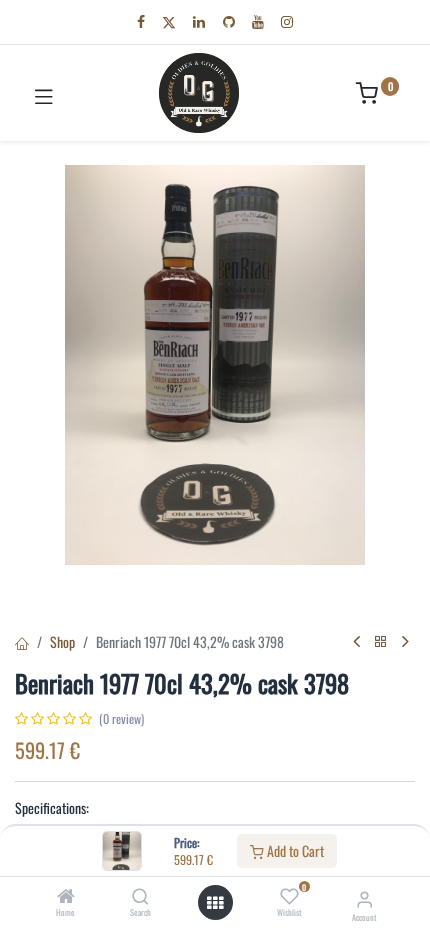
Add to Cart (294, 850)
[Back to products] (381, 641)
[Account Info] (364, 897)
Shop (62, 641)
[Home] (66, 896)
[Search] (140, 896)
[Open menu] (215, 903)
